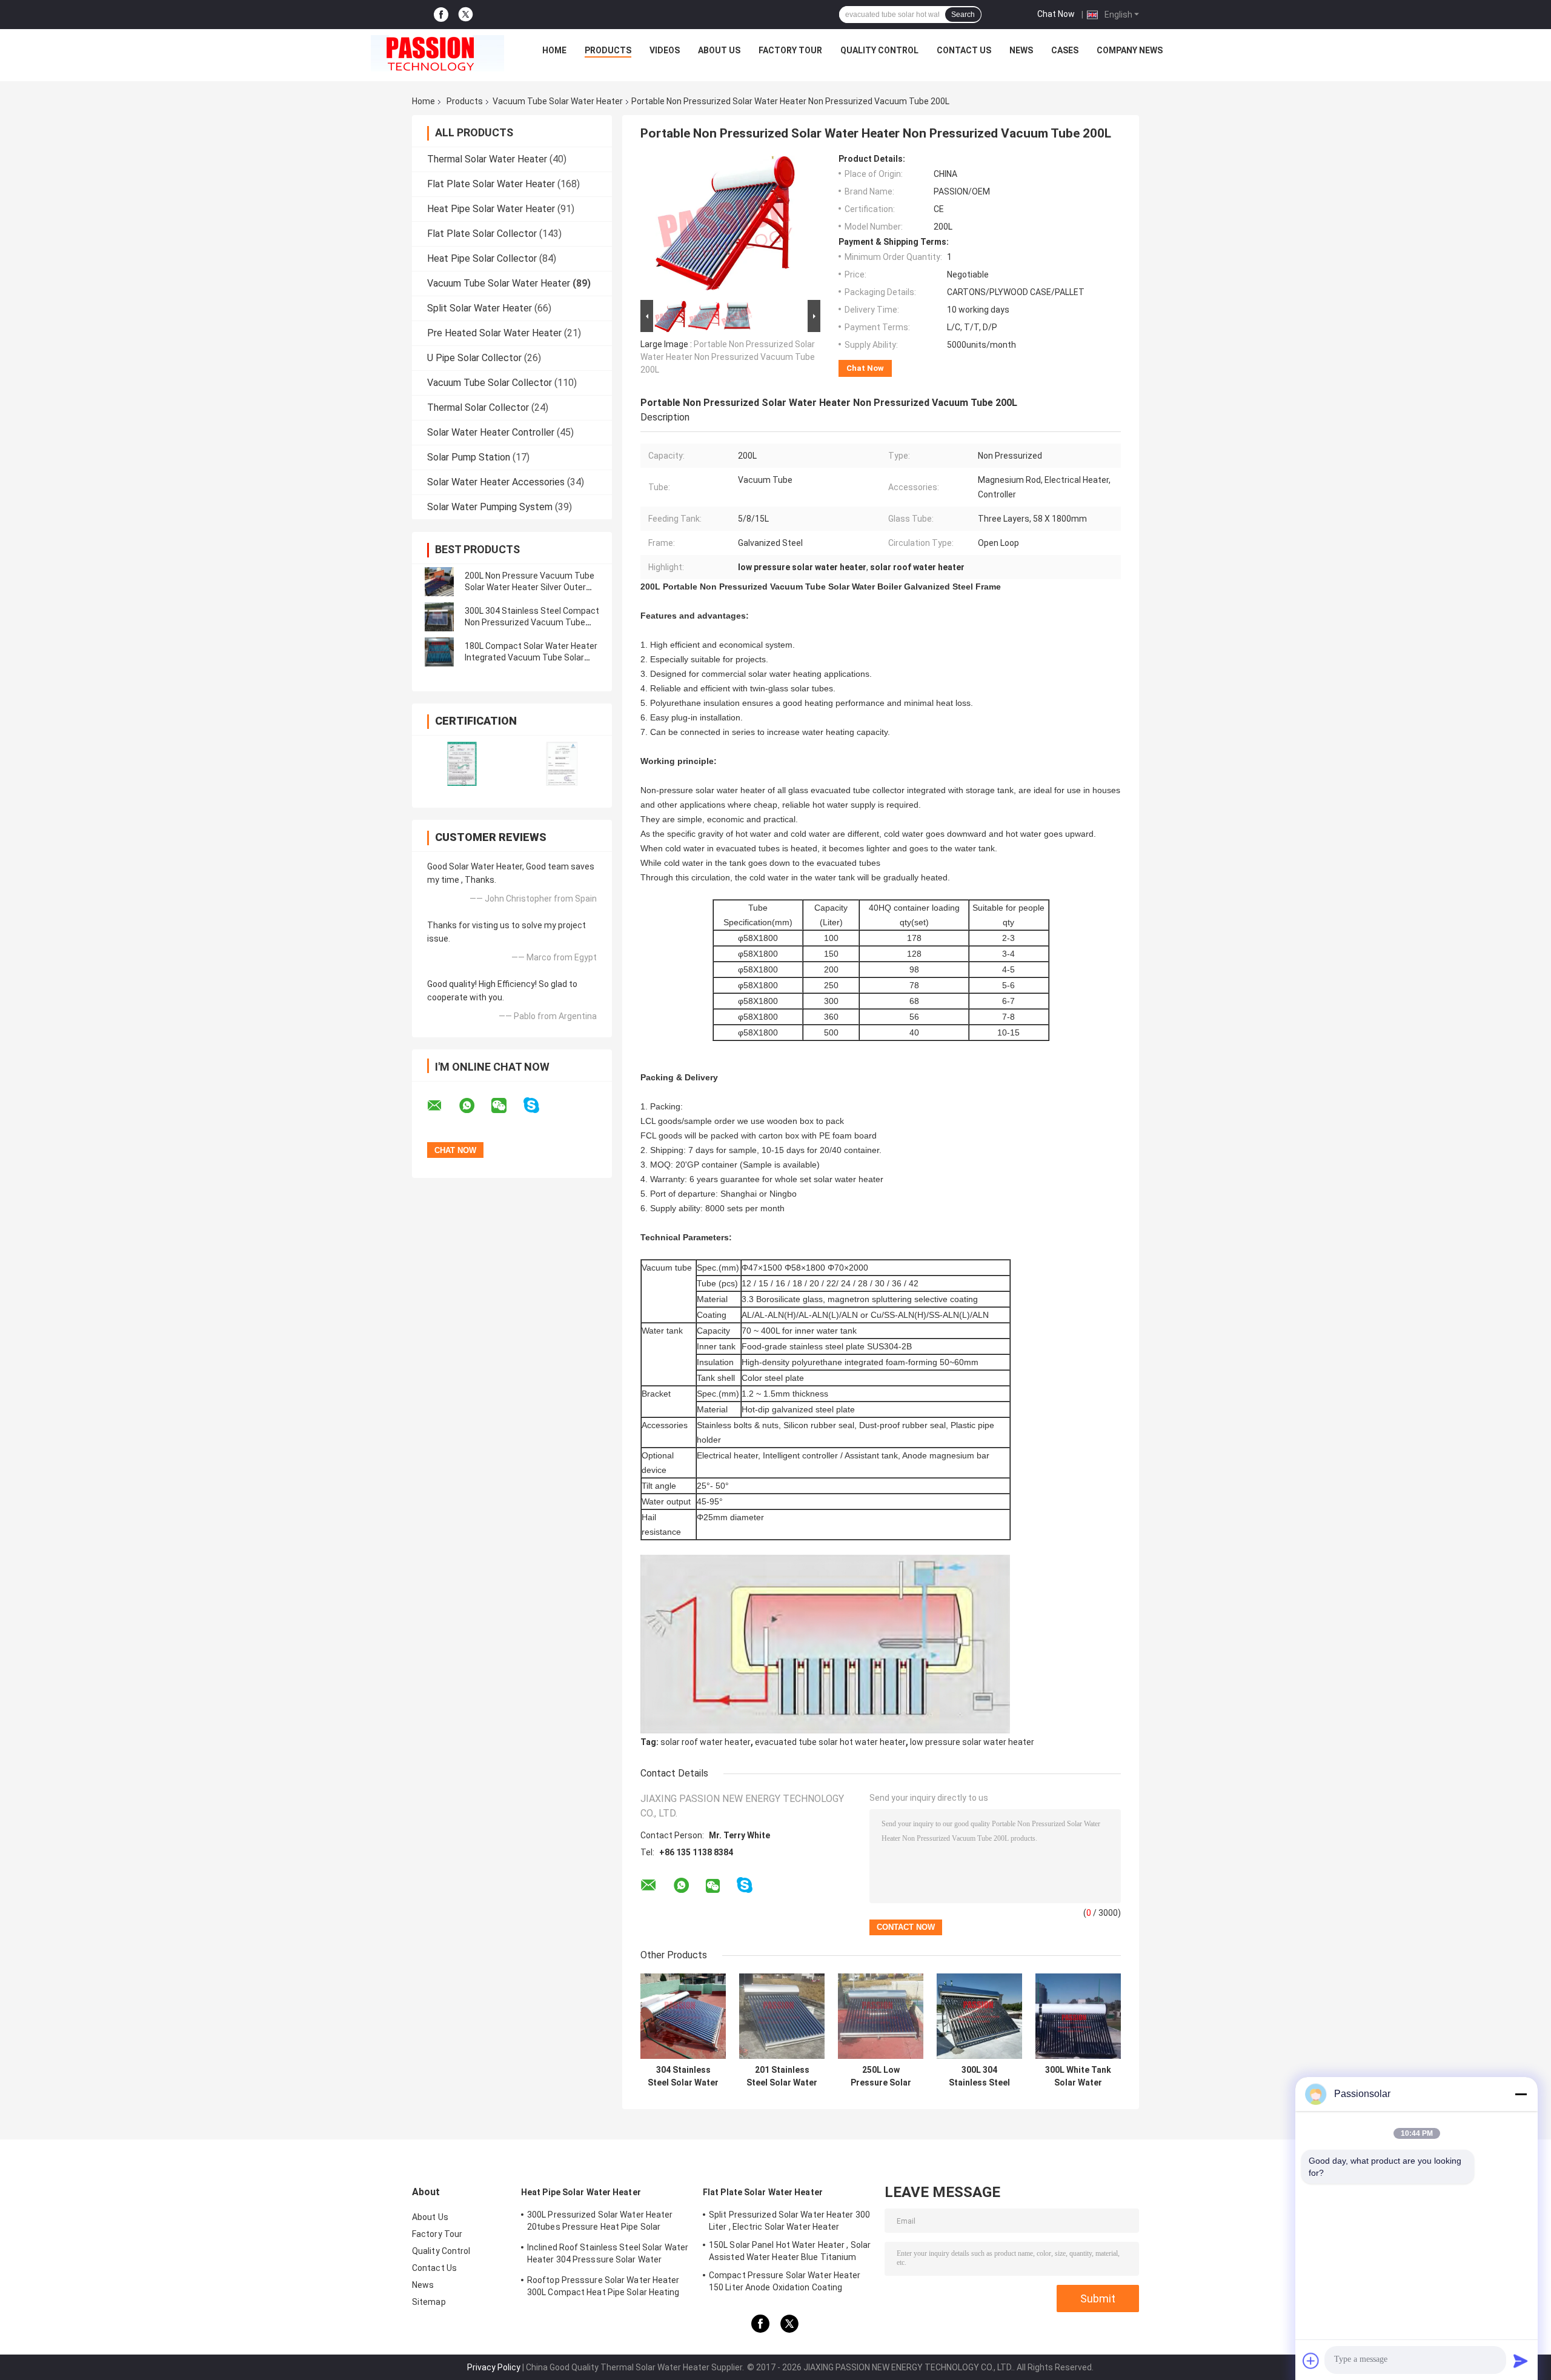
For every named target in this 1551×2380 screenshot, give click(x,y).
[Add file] (1311, 2361)
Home (554, 50)
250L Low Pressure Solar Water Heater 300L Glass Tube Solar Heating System (881, 2076)
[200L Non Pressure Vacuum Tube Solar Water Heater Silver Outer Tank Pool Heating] (439, 582)
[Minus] (1521, 2094)
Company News (1130, 50)
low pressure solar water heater (972, 1742)
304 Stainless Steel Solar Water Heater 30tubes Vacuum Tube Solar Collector (683, 2076)
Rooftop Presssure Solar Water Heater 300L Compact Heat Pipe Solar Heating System (603, 2288)
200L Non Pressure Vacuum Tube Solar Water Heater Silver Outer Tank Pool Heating (530, 587)
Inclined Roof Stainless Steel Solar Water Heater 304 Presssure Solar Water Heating (608, 2255)
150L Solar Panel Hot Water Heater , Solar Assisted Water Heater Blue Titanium (790, 2251)
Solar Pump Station (469, 457)
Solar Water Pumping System (490, 507)
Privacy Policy (494, 2367)
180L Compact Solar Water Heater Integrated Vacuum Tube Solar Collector (531, 657)
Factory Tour (790, 50)
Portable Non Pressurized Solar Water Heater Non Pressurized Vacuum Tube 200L (728, 357)
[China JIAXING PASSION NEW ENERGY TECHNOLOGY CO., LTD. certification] (462, 764)
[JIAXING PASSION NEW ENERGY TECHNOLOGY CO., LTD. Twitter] (466, 15)
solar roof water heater (706, 1742)
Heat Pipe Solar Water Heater (491, 209)
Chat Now (1056, 14)
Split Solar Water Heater (480, 308)
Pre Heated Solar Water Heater (494, 333)
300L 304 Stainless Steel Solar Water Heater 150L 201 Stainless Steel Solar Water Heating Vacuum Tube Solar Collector (979, 2076)
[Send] (1521, 2361)
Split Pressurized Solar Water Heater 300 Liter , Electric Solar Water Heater (789, 2221)
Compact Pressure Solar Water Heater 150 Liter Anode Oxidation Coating (785, 2281)
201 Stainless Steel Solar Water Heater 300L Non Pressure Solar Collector (782, 2076)
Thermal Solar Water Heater (487, 159)
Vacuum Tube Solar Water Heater (558, 101)
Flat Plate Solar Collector (482, 234)
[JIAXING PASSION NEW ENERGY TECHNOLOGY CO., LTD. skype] (539, 1105)
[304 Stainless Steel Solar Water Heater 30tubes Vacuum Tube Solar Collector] (683, 2016)
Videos (665, 50)
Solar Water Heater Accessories (496, 482)
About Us (719, 50)
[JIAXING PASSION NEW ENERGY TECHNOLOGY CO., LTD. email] (442, 1106)
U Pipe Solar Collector (474, 358)
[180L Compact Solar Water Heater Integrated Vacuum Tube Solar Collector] (439, 652)
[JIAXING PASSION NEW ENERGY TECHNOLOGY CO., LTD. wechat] (506, 1106)
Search (963, 15)
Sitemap (429, 2302)
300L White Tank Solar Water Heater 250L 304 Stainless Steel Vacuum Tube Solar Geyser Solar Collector (1078, 2076)
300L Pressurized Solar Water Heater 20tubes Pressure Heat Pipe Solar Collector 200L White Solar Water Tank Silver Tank (603, 2222)
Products (608, 50)
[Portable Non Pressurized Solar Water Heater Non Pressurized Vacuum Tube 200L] (725, 225)
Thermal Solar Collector (478, 407)
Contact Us (964, 50)
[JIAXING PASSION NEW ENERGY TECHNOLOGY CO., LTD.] (437, 53)
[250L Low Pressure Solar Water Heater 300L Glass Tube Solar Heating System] (881, 2016)
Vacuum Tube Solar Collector (490, 383)
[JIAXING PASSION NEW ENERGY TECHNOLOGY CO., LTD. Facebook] (441, 15)
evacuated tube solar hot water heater (830, 1742)
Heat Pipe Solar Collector (482, 258)
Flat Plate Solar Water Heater (491, 184)
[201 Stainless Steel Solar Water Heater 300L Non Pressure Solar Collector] (782, 2016)
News (1021, 50)
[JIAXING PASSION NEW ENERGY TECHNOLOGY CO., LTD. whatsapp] (474, 1106)
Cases (1065, 50)
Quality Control (879, 50)
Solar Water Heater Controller (491, 432)
